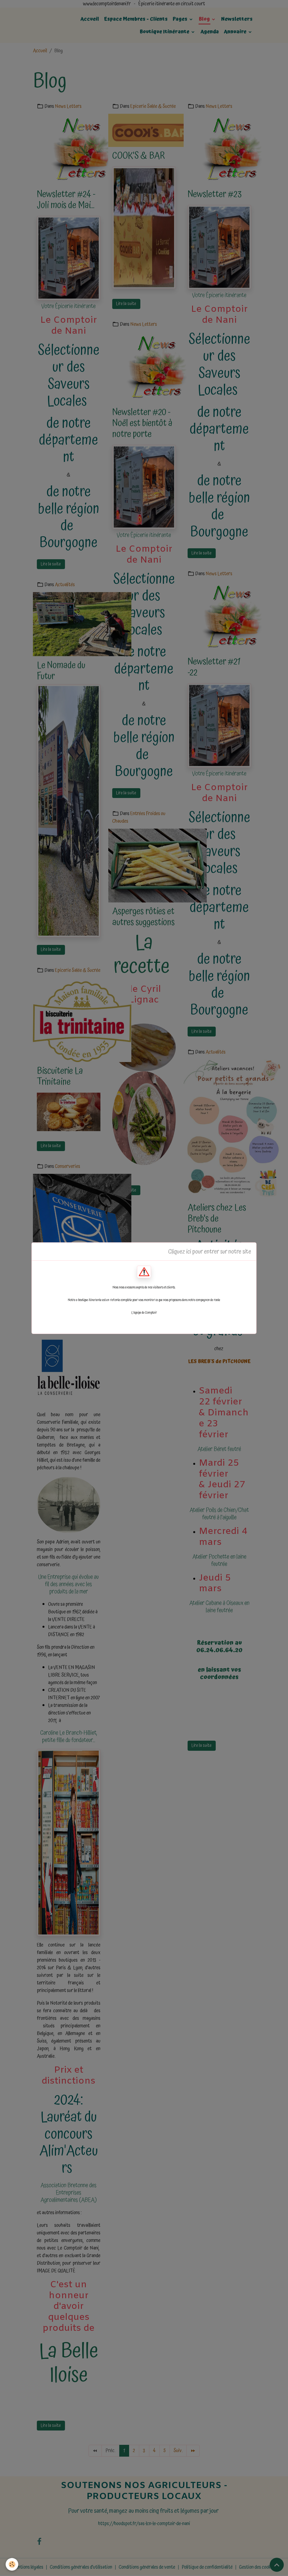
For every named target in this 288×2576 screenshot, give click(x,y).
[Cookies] (12, 2564)
